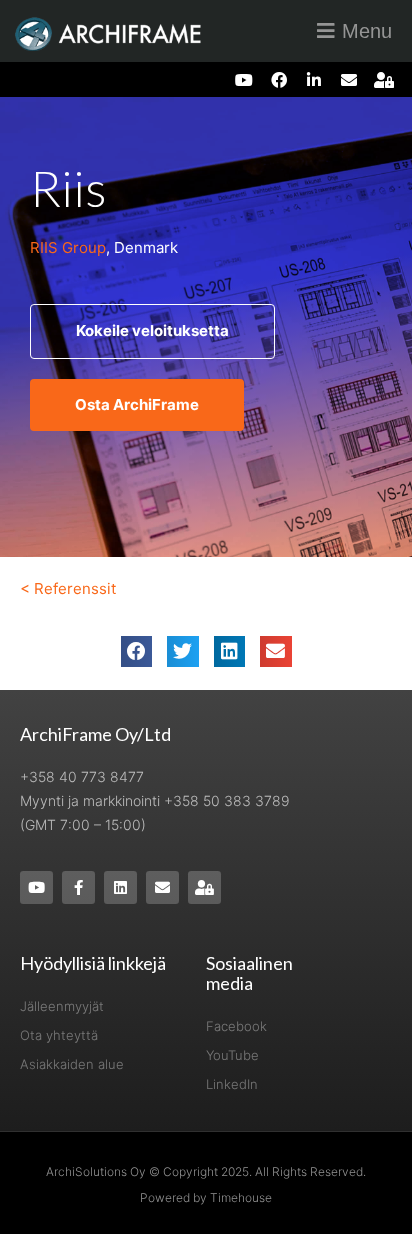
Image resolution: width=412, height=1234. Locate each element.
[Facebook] (278, 79)
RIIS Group (68, 247)
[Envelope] (349, 79)
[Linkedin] (120, 887)
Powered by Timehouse (206, 1197)
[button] (137, 652)
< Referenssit (68, 588)
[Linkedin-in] (313, 79)
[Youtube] (243, 79)
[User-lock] (384, 79)
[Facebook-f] (78, 887)
